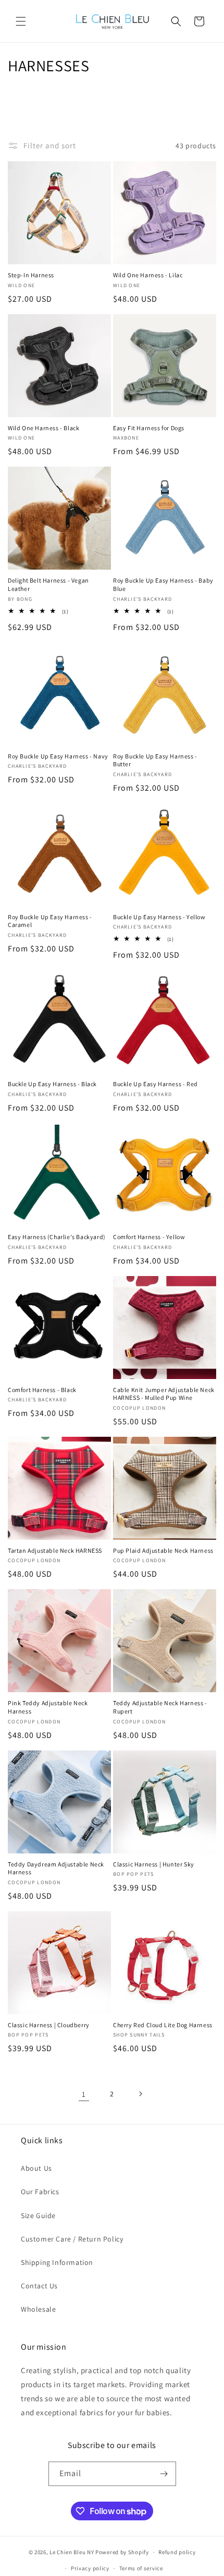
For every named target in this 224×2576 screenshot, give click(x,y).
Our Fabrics (40, 2192)
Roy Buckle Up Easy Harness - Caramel (50, 921)
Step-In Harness (31, 275)
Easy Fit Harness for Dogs (149, 428)
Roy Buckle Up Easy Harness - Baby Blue (163, 584)
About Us (36, 2168)
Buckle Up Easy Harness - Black (52, 1084)
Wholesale (38, 2309)
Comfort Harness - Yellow (149, 1237)
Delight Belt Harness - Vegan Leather (48, 584)
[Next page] (140, 2094)
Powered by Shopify (122, 2552)
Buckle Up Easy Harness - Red (155, 1084)
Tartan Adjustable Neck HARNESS (55, 1550)
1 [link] (84, 2094)
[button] (21, 21)
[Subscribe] (164, 2474)
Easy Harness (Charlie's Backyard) (57, 1237)
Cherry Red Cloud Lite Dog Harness (163, 2025)
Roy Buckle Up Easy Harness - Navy (58, 756)
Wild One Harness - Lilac (148, 275)
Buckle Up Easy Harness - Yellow (159, 917)
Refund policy (177, 2552)
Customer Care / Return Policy (72, 2239)
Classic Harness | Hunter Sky (154, 1864)
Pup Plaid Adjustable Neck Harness (163, 1550)
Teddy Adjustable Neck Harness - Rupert (160, 1707)
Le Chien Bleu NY (72, 2552)
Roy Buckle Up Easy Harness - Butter (155, 760)
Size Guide (38, 2216)
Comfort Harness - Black (42, 1390)
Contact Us (39, 2286)
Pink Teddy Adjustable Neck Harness (48, 1707)
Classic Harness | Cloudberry (49, 2025)
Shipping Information (57, 2262)
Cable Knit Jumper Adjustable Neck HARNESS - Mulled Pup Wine (164, 1394)
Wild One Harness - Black (43, 428)
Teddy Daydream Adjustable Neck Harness (56, 1868)
